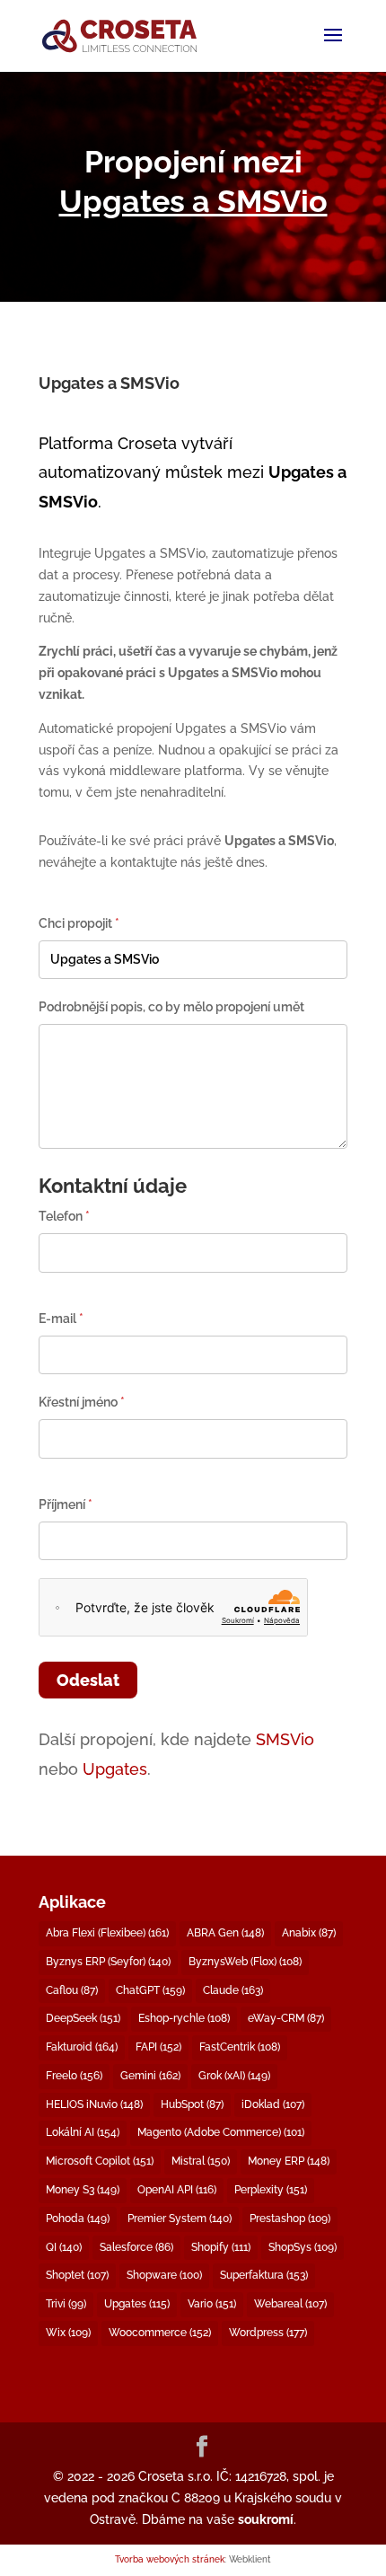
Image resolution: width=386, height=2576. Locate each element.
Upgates (115, 1769)
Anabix (309, 1933)
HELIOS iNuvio (94, 2104)
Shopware (164, 2275)
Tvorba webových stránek (170, 2559)
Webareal (290, 2304)
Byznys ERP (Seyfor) (108, 1962)
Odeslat (88, 1680)
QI (64, 2247)
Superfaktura (264, 2275)
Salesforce (136, 2247)
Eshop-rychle (184, 2018)
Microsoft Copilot (100, 2161)
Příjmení (66, 1504)
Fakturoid (82, 2047)
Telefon (64, 1216)
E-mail (61, 1319)
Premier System (180, 2219)
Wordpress (268, 2333)
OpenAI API (177, 2190)
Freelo (74, 2076)
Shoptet (77, 2275)
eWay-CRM (286, 2018)
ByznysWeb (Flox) (245, 1962)
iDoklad (273, 2104)
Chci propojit (79, 923)
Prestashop (290, 2219)
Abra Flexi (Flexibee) (107, 1933)
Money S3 (83, 2190)
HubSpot (192, 2104)
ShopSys (303, 2247)
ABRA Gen (225, 1933)
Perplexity (271, 2190)
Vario (212, 2304)
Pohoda (78, 2219)
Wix (68, 2333)
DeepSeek (83, 2018)
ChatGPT (150, 1990)
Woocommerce (160, 2333)
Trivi (66, 2304)
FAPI (158, 2047)
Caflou (72, 1990)
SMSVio (285, 1739)
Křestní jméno (82, 1402)
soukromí (266, 2519)
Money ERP (289, 2161)
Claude (233, 1990)
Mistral (201, 2161)
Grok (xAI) (234, 2076)
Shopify (221, 2247)
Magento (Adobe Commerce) (221, 2132)
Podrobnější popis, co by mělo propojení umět (171, 1007)
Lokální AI (83, 2132)
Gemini (150, 2076)
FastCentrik (240, 2047)
